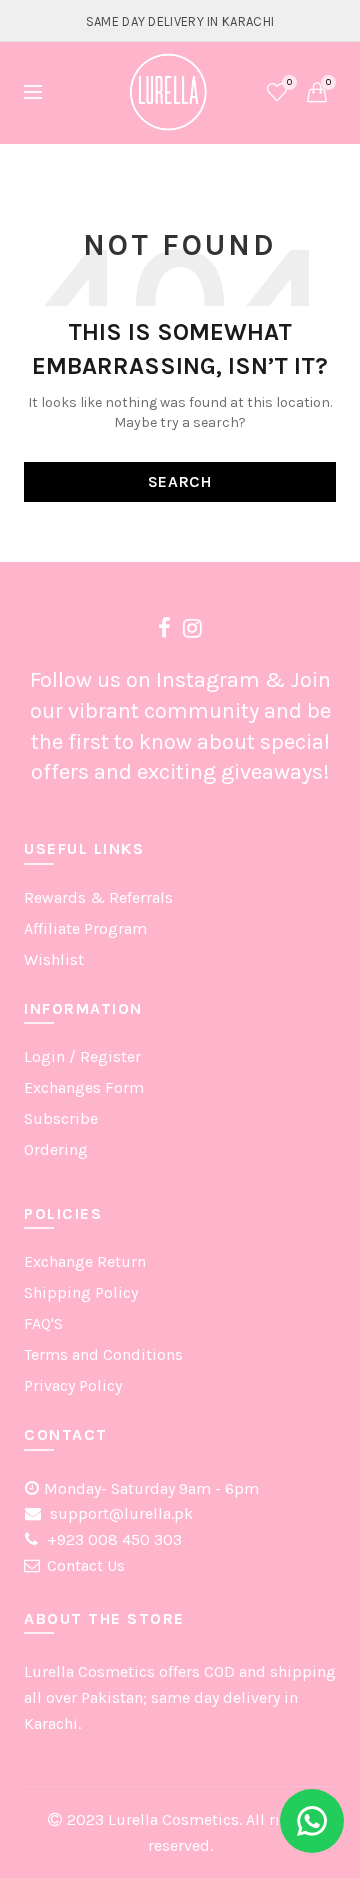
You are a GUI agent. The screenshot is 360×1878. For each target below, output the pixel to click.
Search (180, 481)
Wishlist (289, 82)
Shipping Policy (81, 1292)
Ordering (56, 1149)
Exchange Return (85, 1261)
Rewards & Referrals (98, 897)
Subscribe (61, 1118)
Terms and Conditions (103, 1354)
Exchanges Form (84, 1087)
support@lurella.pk (119, 1513)
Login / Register (82, 1056)
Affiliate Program (85, 928)
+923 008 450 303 (112, 1539)
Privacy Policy (73, 1385)
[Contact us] (312, 1821)
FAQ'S (43, 1323)
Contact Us (86, 1565)
